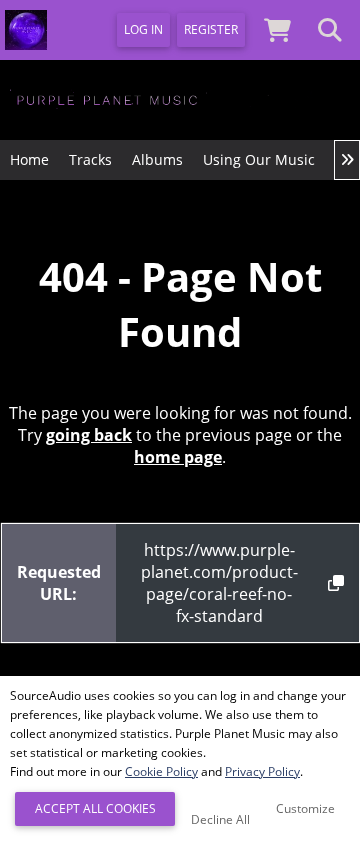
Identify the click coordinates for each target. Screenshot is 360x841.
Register (211, 29)
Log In (143, 29)
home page (178, 457)
